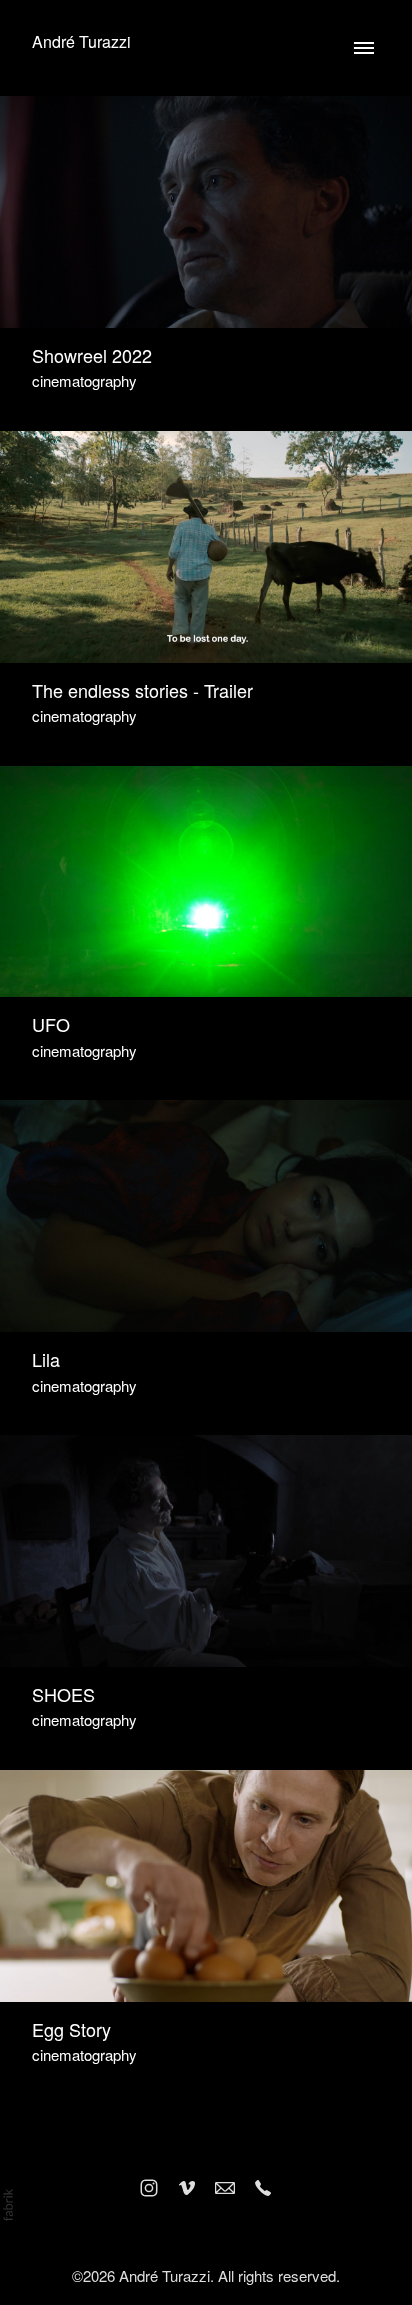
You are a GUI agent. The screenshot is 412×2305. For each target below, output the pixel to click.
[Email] (225, 2188)
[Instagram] (149, 2188)
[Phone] (263, 2188)
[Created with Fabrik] (8, 2205)
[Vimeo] (187, 2188)
